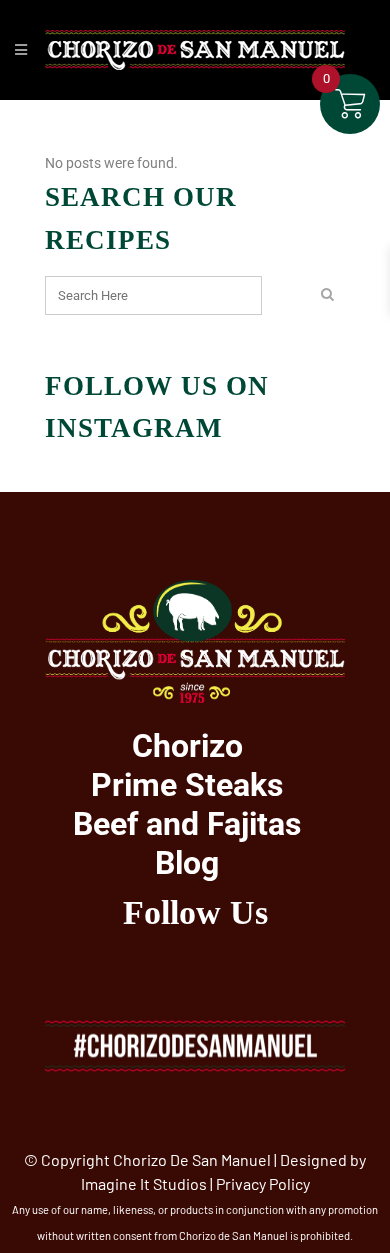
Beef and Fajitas (187, 824)
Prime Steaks (187, 785)
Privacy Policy (263, 1183)
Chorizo (187, 746)
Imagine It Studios (144, 1183)
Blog (187, 863)
